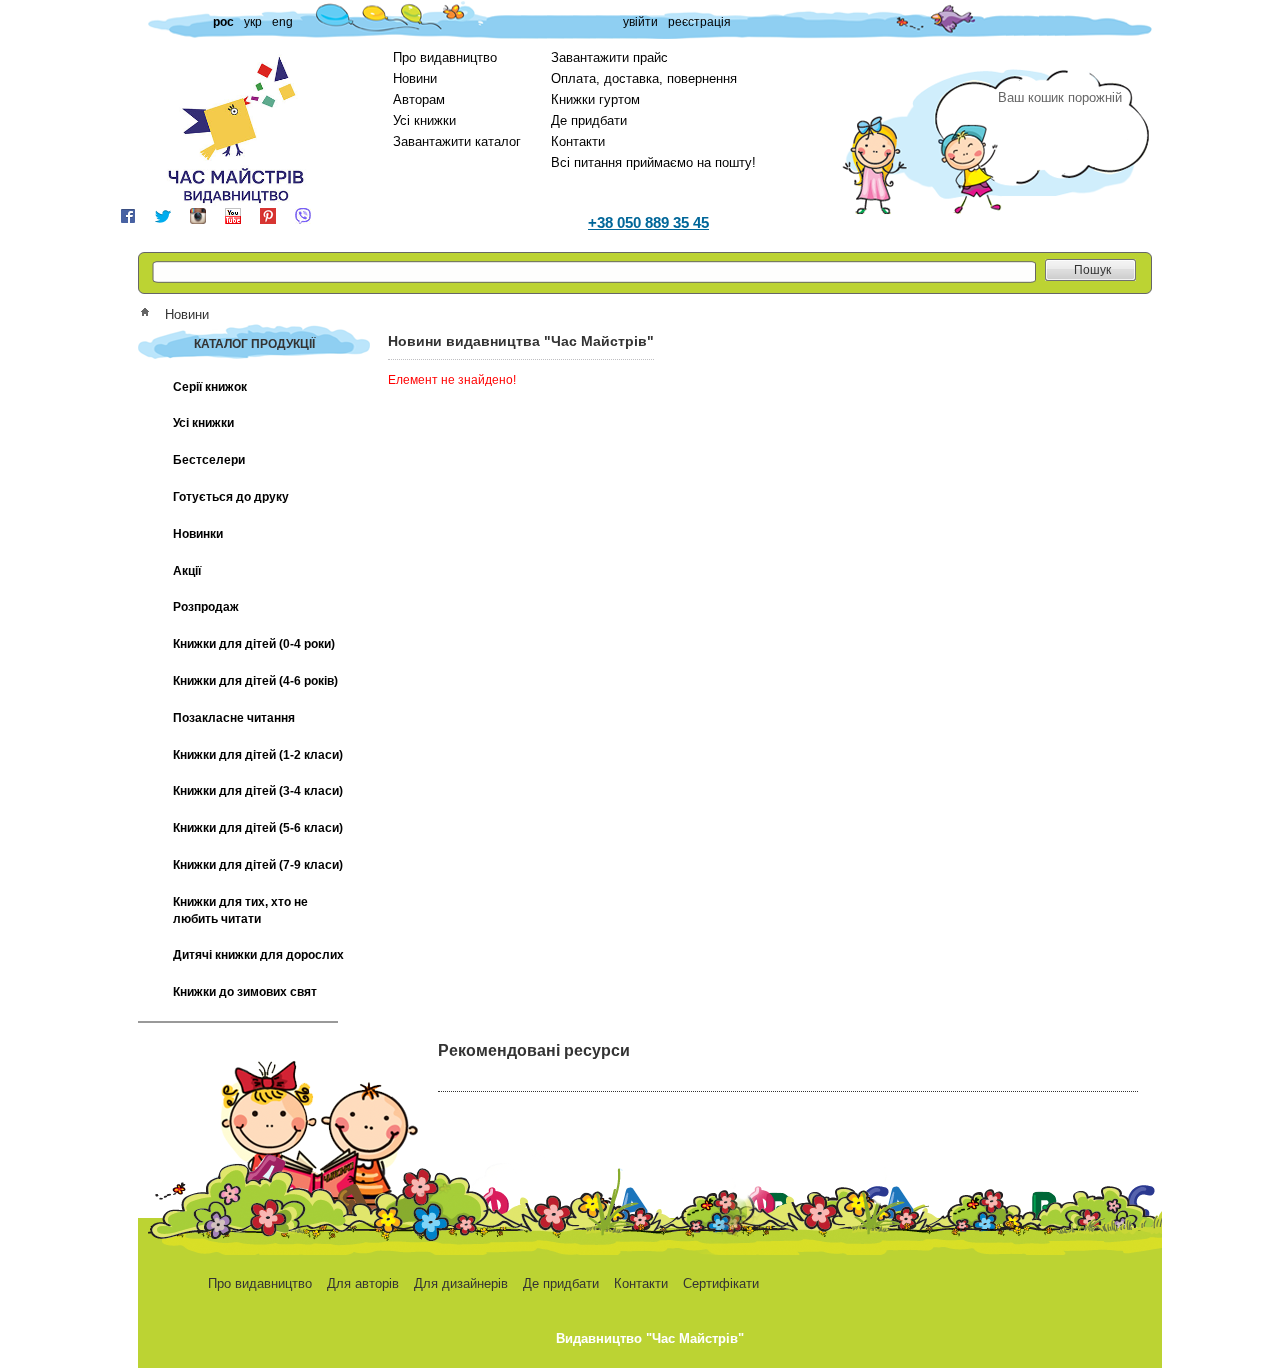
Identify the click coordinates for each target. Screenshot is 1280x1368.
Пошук (1092, 270)
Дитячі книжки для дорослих (258, 955)
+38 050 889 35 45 (648, 222)
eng (282, 22)
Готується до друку (231, 497)
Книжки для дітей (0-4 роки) (254, 644)
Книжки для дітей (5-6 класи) (258, 828)
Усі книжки (424, 120)
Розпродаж (206, 607)
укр (253, 22)
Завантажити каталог (457, 141)
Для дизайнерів (461, 1283)
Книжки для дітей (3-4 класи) (258, 791)
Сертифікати (721, 1283)
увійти (640, 22)
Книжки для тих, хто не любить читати (240, 910)
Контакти (578, 141)
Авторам (419, 99)
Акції (187, 571)
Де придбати (589, 120)
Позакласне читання (234, 718)
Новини (415, 78)
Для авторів (363, 1283)
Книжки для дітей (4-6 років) (255, 681)
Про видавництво (445, 57)
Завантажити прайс (609, 57)
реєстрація (699, 22)
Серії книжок (210, 387)
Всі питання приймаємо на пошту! (653, 162)
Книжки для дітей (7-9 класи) (258, 865)
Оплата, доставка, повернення (644, 78)
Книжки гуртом (595, 99)
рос (223, 22)
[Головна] (151, 314)
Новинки (198, 534)
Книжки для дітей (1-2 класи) (258, 755)
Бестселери (209, 460)
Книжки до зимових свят (245, 992)
